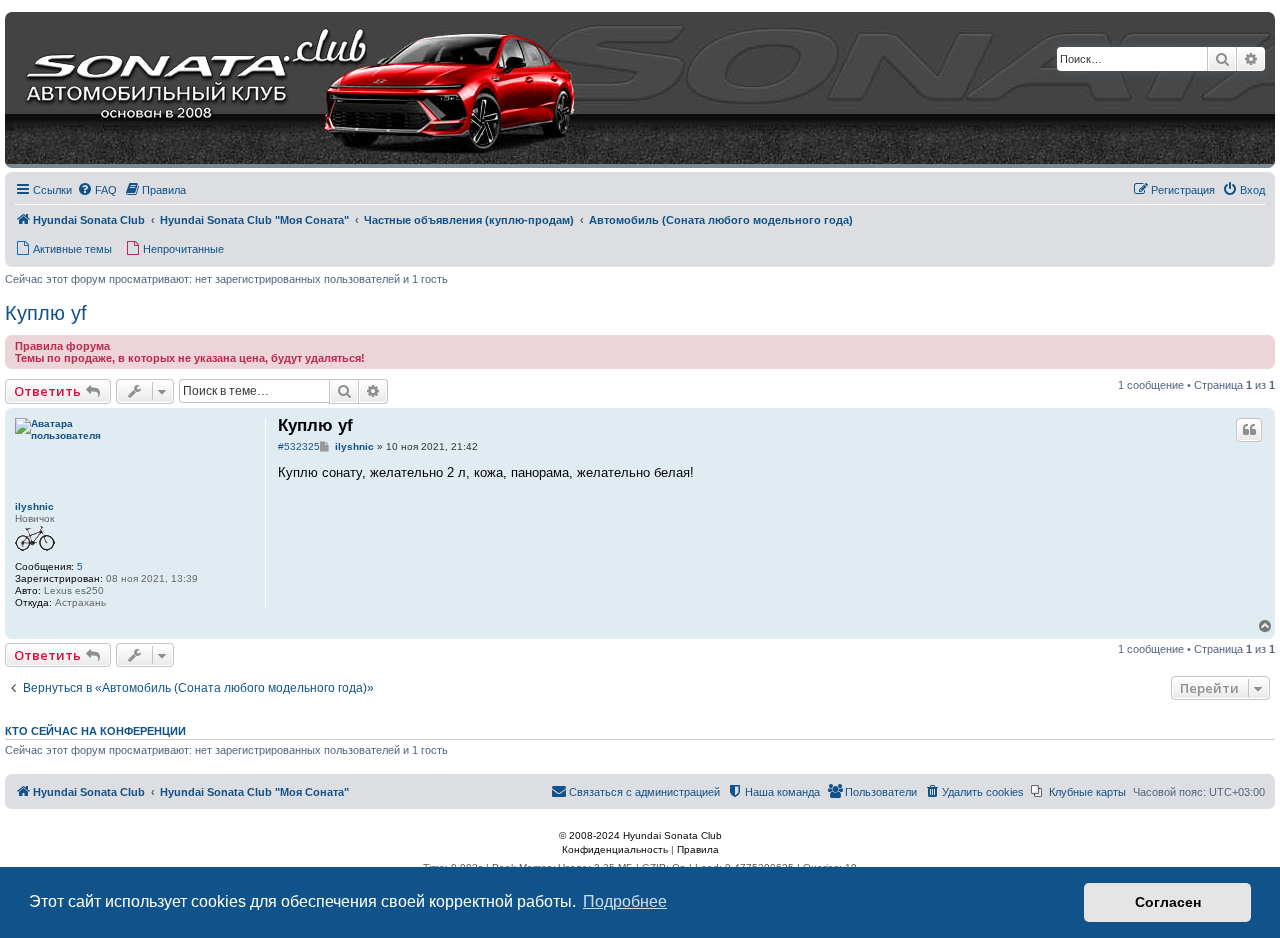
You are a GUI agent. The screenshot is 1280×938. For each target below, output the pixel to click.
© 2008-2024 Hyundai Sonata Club (640, 835)
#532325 (299, 446)
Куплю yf (46, 313)
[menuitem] (97, 190)
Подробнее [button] (625, 901)
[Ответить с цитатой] (1249, 430)
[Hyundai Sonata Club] (276, 90)
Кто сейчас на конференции (95, 731)
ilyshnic (34, 506)
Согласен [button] (1168, 902)
